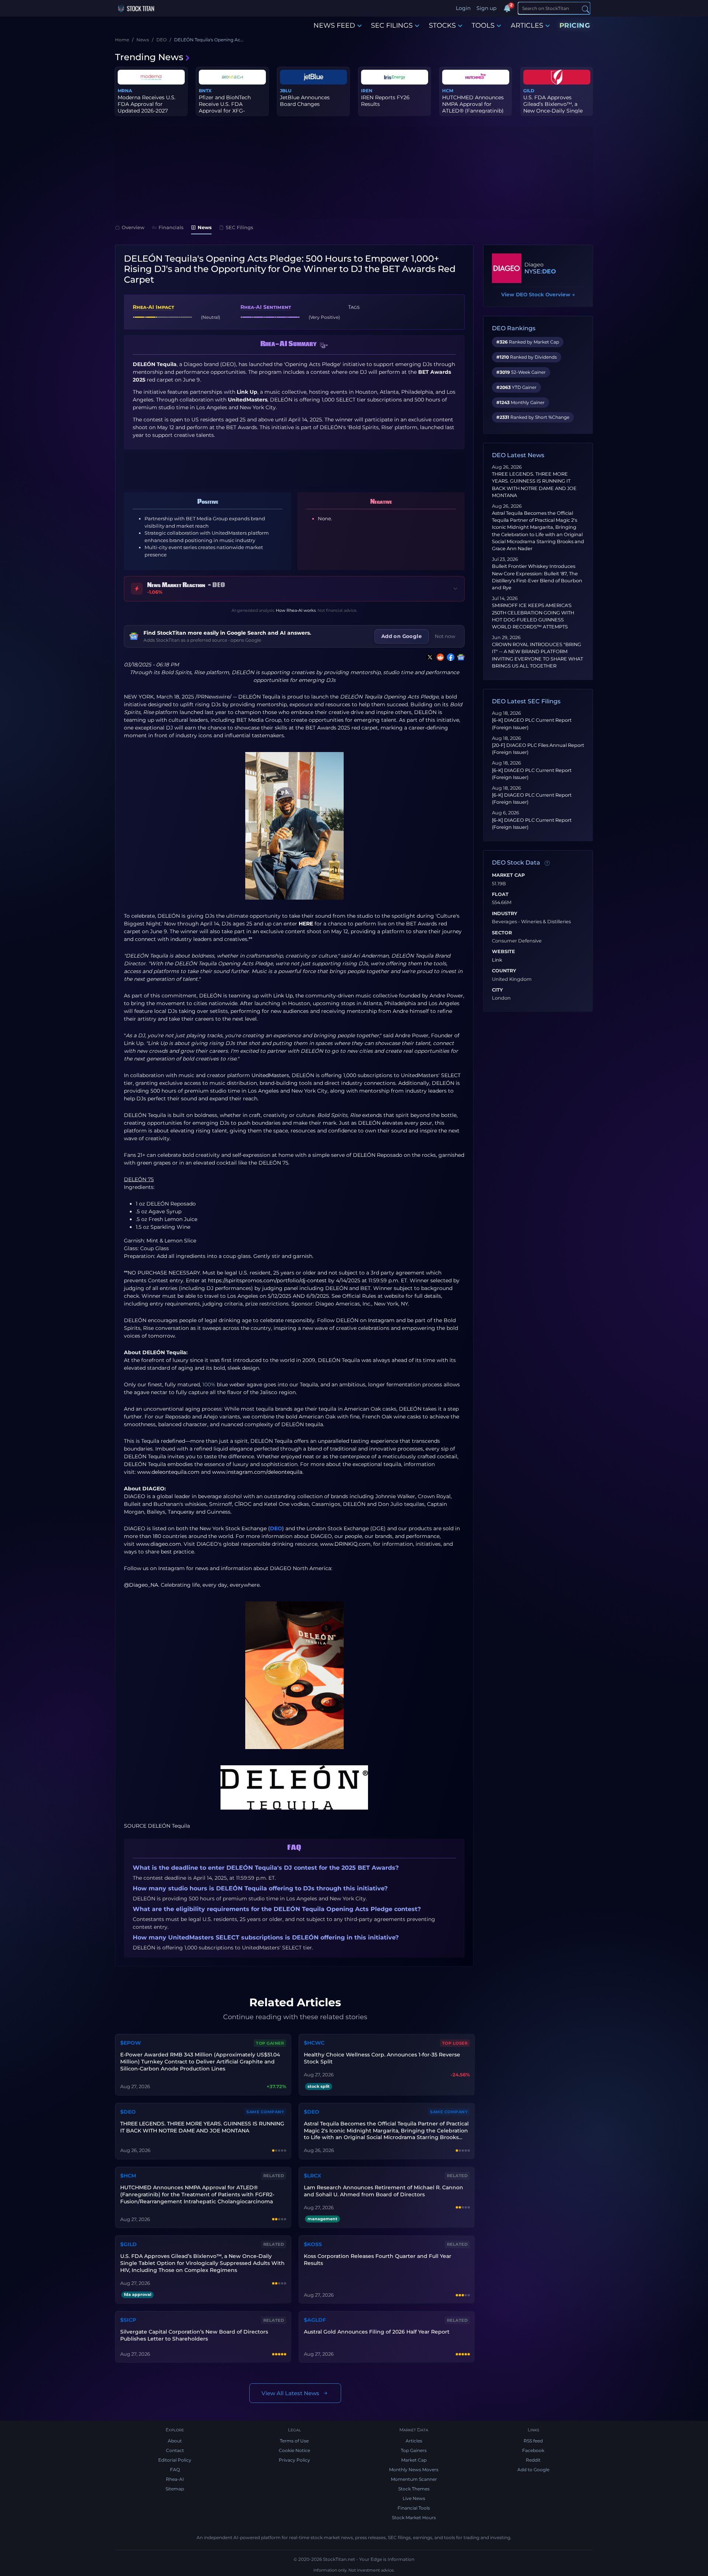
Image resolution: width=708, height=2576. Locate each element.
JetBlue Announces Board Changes (305, 101)
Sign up (486, 8)
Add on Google (402, 636)
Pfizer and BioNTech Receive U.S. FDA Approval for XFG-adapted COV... (225, 108)
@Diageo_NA (141, 1585)
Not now (445, 636)
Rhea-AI (175, 2479)
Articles (414, 2441)
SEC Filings (240, 227)
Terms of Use (294, 2441)
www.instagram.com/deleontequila (257, 1472)
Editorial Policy (175, 2460)
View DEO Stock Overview (538, 294)
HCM (448, 91)
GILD (529, 91)
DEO (276, 1528)
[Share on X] (428, 657)
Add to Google (533, 2470)
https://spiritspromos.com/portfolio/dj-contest (267, 1280)
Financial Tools (414, 2508)
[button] (324, 345)
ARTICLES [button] (527, 25)
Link (497, 960)
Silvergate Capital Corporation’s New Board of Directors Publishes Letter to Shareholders (194, 2335)
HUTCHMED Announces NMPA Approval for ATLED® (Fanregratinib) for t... (473, 108)
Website (504, 952)
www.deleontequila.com (168, 1472)
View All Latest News (290, 2393)
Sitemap (175, 2489)
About (175, 2441)
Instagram (381, 1320)
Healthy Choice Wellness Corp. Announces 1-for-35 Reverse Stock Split (382, 2058)
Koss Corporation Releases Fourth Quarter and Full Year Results (378, 2260)
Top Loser (455, 2043)
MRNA (125, 91)
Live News (414, 2498)
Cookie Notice (294, 2450)
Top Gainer (270, 2043)
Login (463, 8)
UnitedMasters (270, 1075)
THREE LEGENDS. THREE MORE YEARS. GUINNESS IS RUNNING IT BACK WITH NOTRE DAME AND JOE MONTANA (202, 2127)
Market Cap (508, 875)
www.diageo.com (159, 1544)
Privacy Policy (294, 2460)
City (497, 990)
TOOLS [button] (483, 25)
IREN (367, 91)
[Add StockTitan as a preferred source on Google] (459, 657)
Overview (133, 227)
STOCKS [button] (442, 25)
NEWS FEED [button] (334, 25)
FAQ (175, 2470)
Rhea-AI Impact (153, 307)
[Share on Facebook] (449, 657)
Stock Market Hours (414, 2518)
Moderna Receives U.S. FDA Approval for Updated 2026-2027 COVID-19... (147, 108)
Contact (175, 2450)
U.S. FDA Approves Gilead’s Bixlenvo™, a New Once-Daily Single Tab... (553, 108)
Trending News (149, 57)
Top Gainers (414, 2450)
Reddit (533, 2460)
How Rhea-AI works (296, 610)
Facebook (533, 2450)
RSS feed (533, 2441)
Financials (171, 227)
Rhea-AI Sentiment (266, 307)
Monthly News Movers (414, 2470)
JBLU (286, 91)
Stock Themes (414, 2489)
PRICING (575, 25)
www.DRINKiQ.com (345, 1544)
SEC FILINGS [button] (392, 25)
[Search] (586, 9)
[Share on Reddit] (439, 657)
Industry (505, 914)
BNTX (205, 91)
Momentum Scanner (414, 2479)
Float (500, 894)
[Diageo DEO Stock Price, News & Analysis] (507, 268)
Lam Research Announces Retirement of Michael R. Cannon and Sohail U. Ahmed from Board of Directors (383, 2191)
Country (504, 971)
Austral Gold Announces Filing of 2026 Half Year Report (377, 2332)
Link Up (283, 996)
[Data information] (547, 863)
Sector (502, 933)
